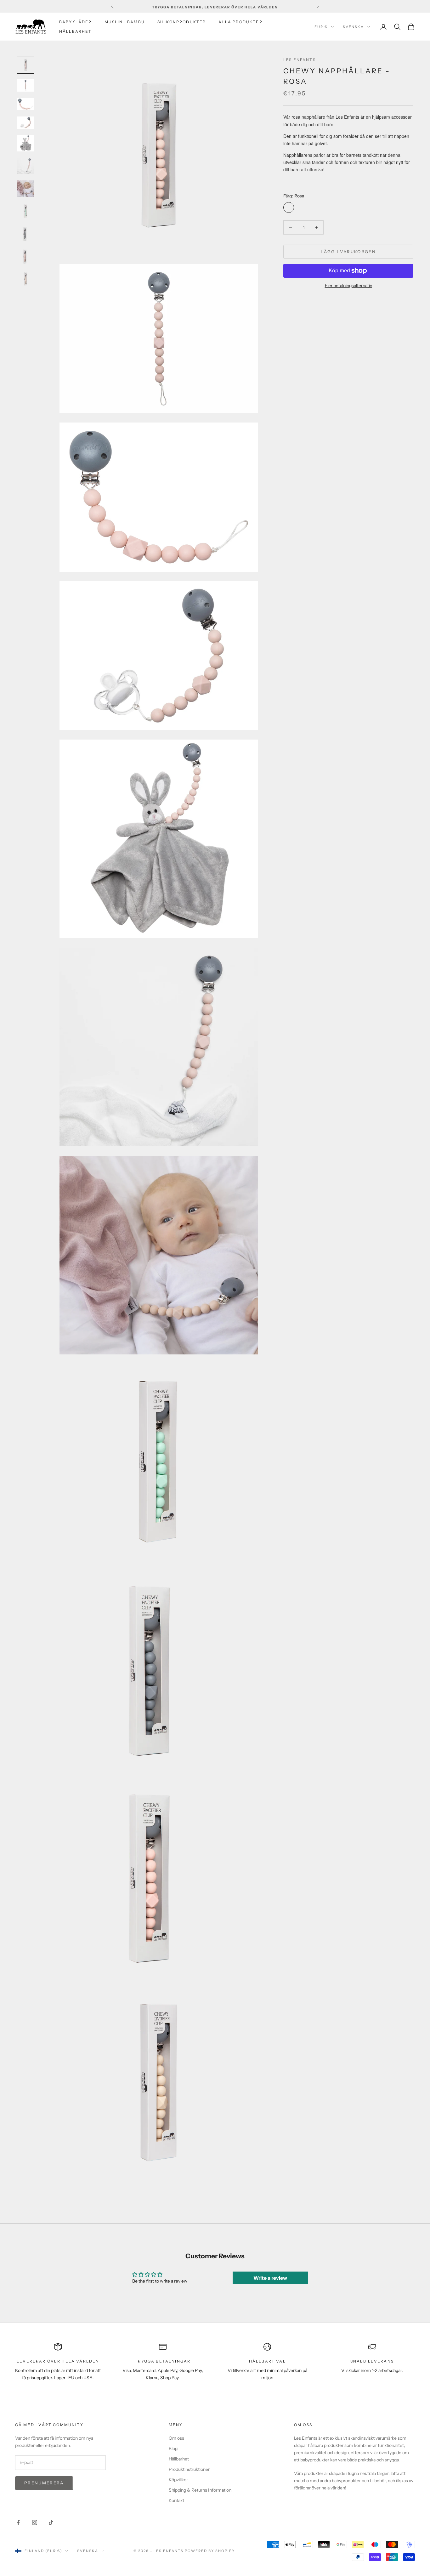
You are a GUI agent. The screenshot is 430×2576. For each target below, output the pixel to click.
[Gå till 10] (25, 257)
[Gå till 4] (25, 123)
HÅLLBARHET (76, 31)
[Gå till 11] (25, 279)
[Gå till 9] (25, 234)
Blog (173, 2448)
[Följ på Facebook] (18, 2522)
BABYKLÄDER (76, 22)
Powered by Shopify (210, 2551)
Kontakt (176, 2500)
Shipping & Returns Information (200, 2490)
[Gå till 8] (25, 211)
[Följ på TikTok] (51, 2522)
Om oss (176, 2438)
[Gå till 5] (25, 143)
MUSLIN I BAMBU (125, 22)
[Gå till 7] (25, 189)
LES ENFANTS (300, 60)
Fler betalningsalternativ (348, 286)
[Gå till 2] (25, 85)
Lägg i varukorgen (348, 252)
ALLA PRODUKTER (240, 22)
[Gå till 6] (25, 166)
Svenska (353, 27)
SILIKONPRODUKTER (182, 22)
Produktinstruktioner (189, 2469)
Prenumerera (44, 2483)
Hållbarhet (179, 2459)
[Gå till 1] (25, 65)
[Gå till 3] (25, 104)
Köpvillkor (178, 2480)
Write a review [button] (270, 2278)
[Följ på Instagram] (35, 2522)
